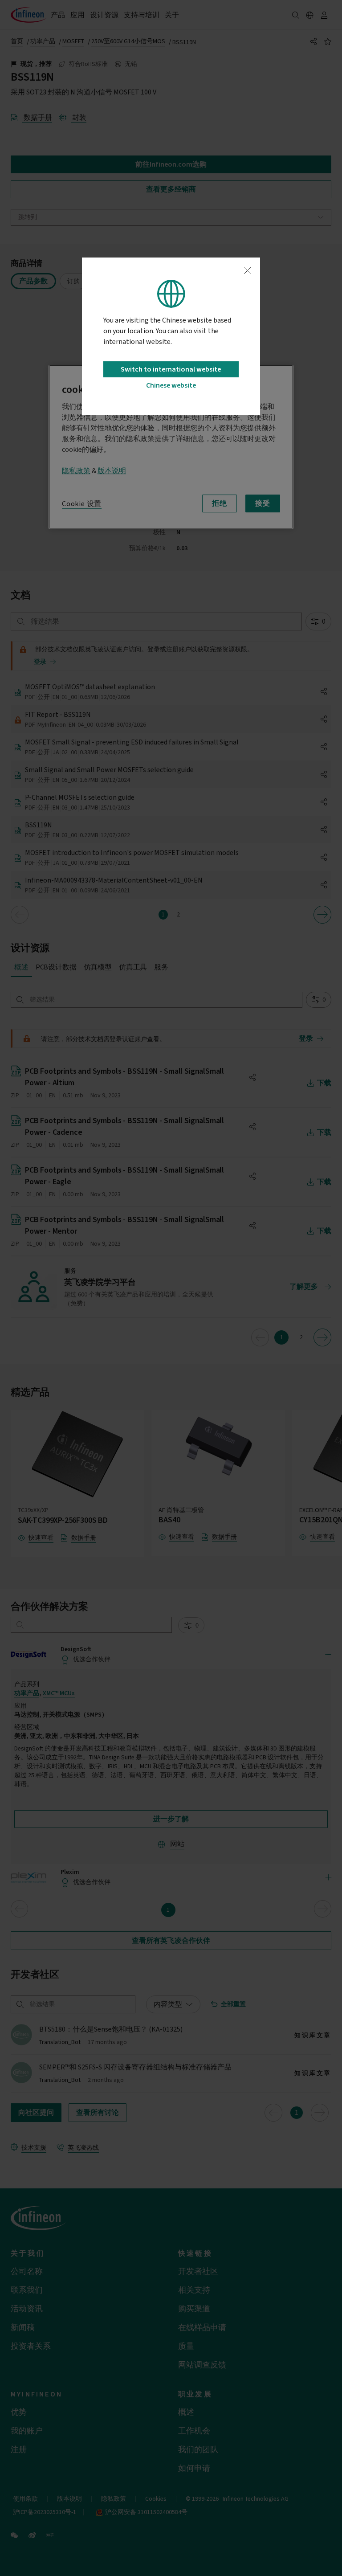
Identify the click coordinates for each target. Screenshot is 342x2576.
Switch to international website (171, 369)
